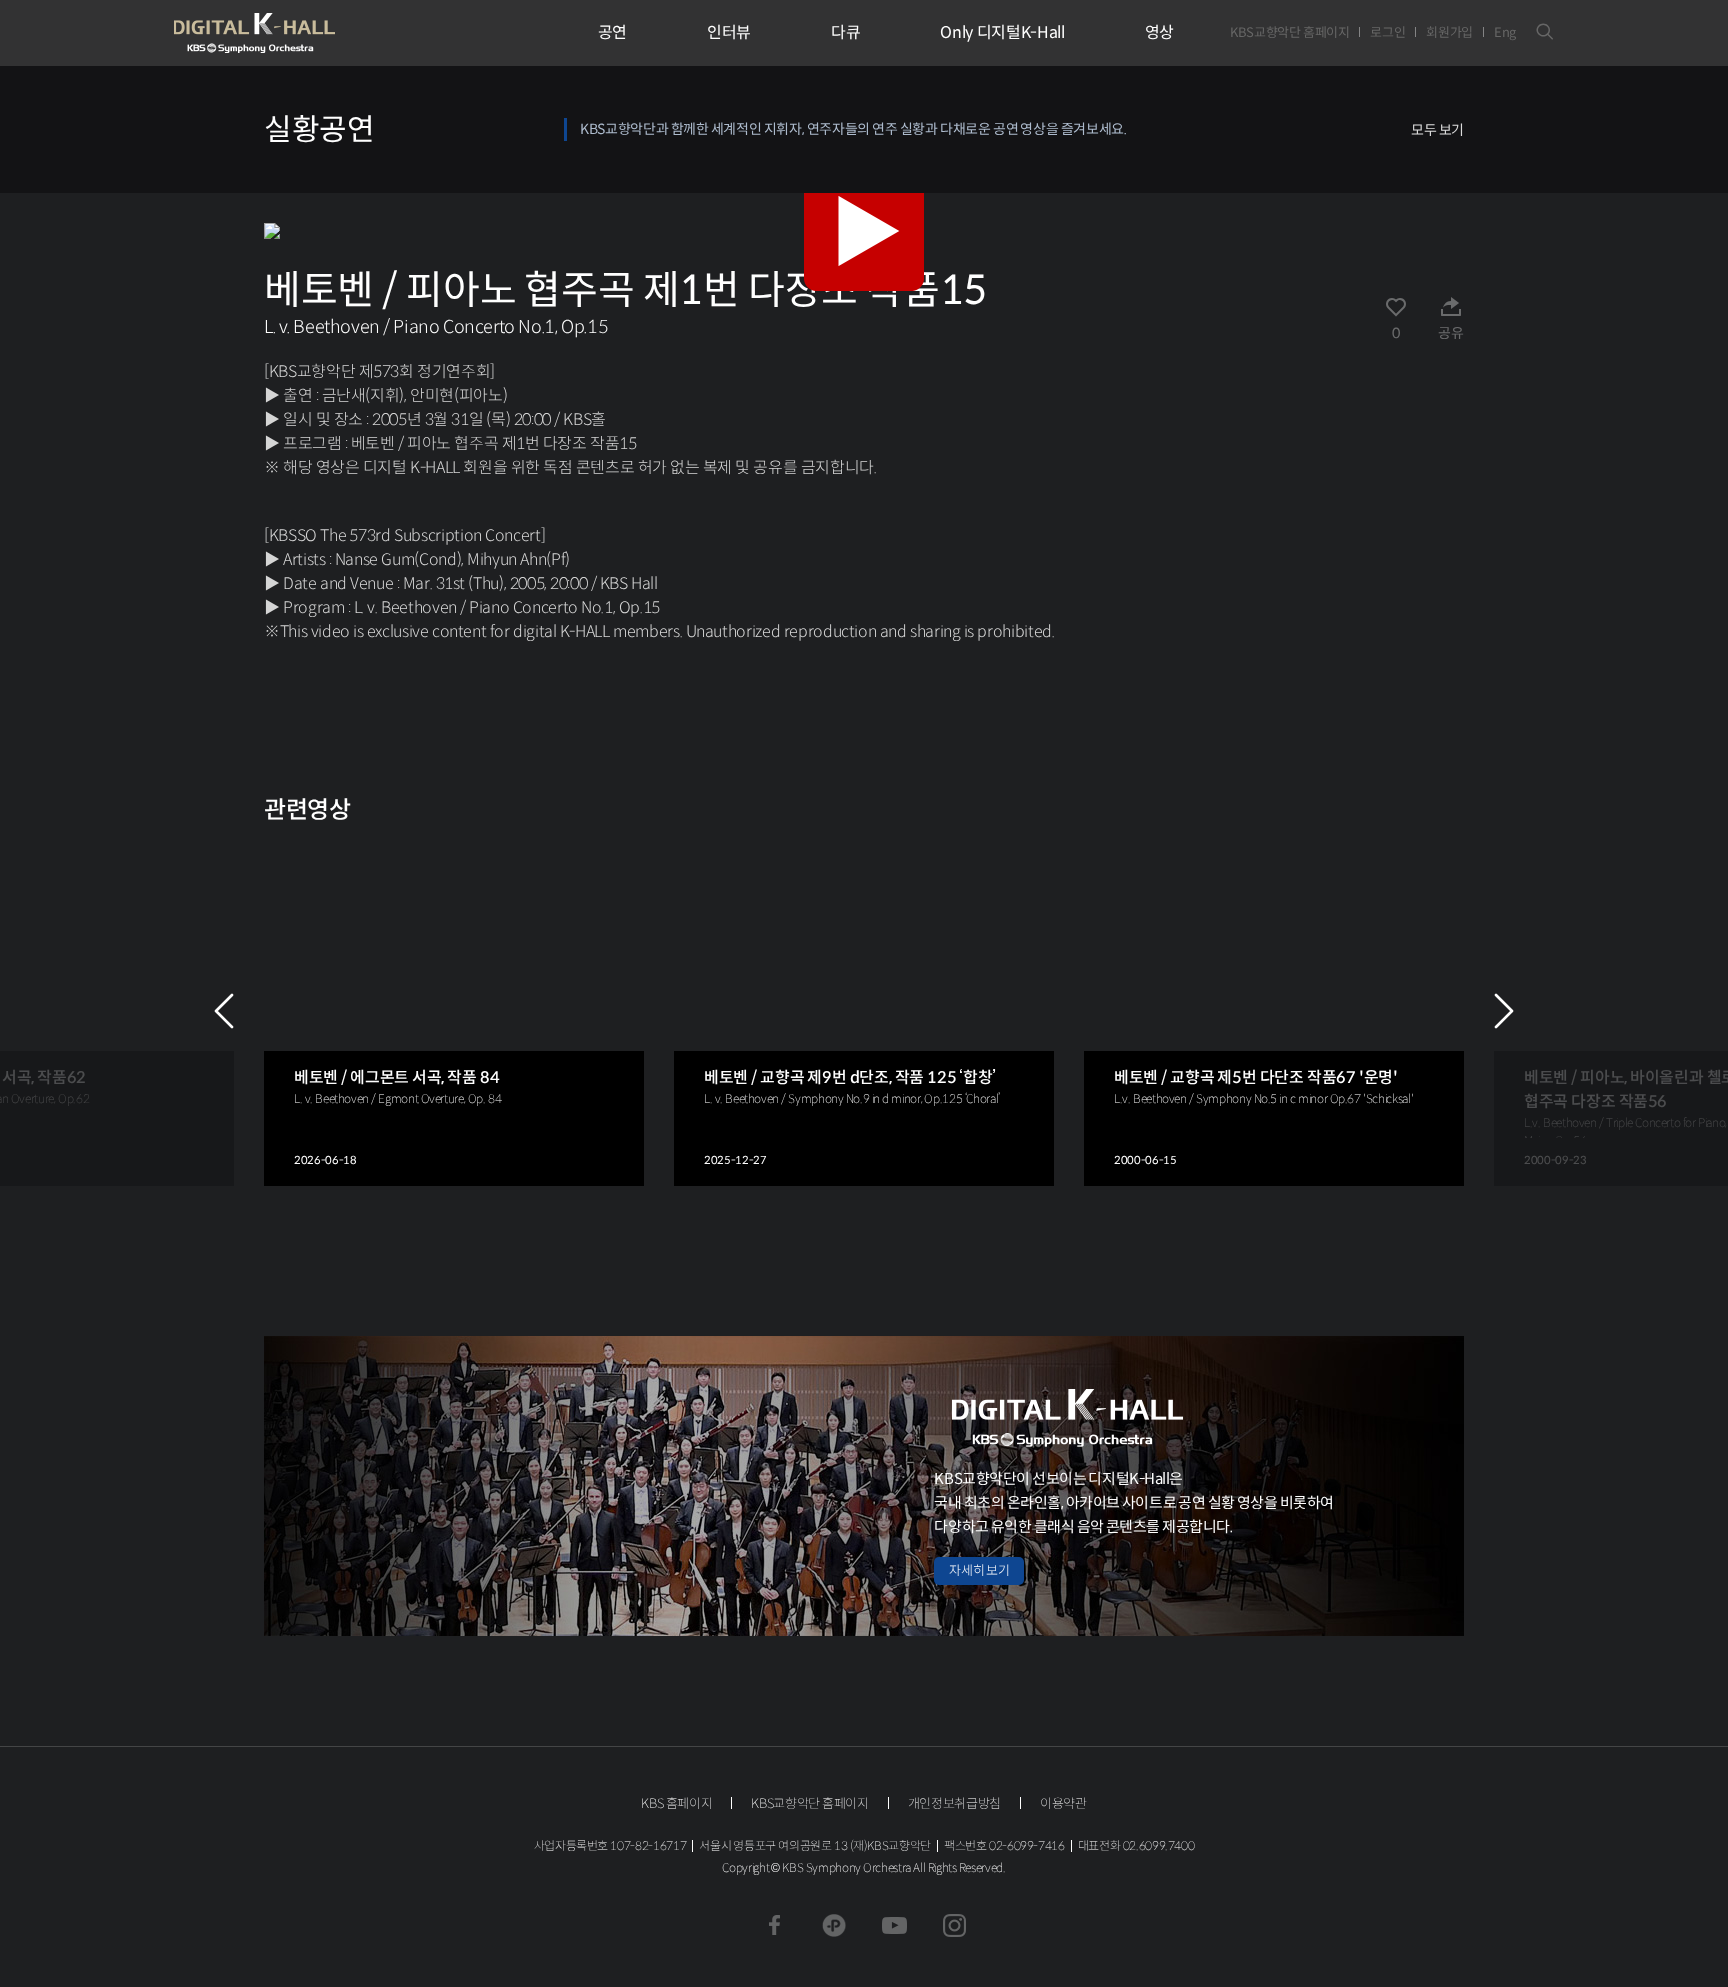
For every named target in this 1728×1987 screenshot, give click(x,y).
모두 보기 (1437, 130)
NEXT (1504, 1011)
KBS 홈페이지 (676, 1803)
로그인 (1387, 32)
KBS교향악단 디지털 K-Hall (301, 33)
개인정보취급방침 (954, 1803)
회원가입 (1449, 32)
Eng (1505, 32)
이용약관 (1063, 1803)
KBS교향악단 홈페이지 (1289, 32)
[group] (454, 1011)
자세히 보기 (979, 1570)
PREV (224, 1011)
